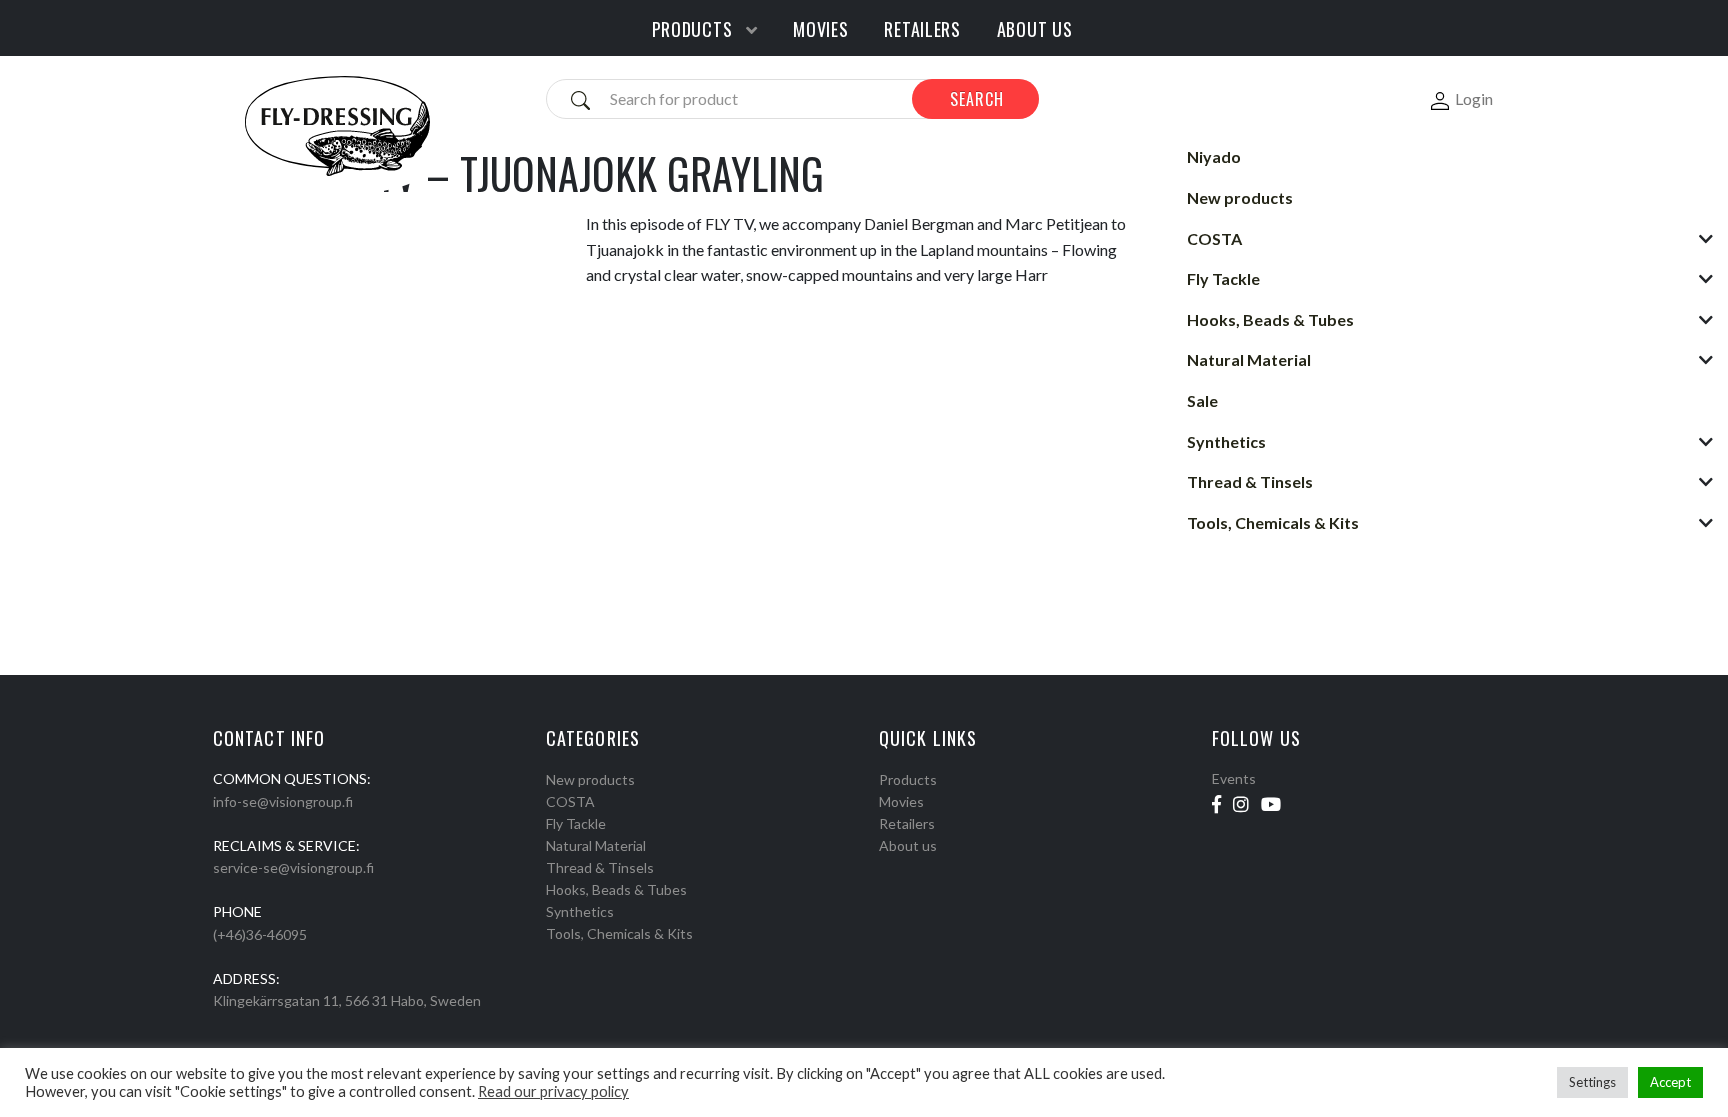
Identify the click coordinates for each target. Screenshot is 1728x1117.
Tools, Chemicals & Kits (619, 933)
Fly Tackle (576, 823)
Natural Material (596, 845)
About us (908, 845)
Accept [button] (1670, 1082)
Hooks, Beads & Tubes (616, 889)
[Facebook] (1216, 804)
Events (1234, 778)
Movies (901, 801)
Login (1474, 98)
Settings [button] (1592, 1082)
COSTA (570, 801)
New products (590, 779)
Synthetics (580, 911)
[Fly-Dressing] (337, 124)
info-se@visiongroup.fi (283, 801)
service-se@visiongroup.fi (293, 867)
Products (908, 779)
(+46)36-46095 (260, 934)
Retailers (907, 823)
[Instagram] (1241, 804)
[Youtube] (1271, 804)
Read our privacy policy (553, 1091)
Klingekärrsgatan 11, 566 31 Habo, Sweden (347, 1000)
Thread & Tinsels (600, 867)
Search (977, 99)
